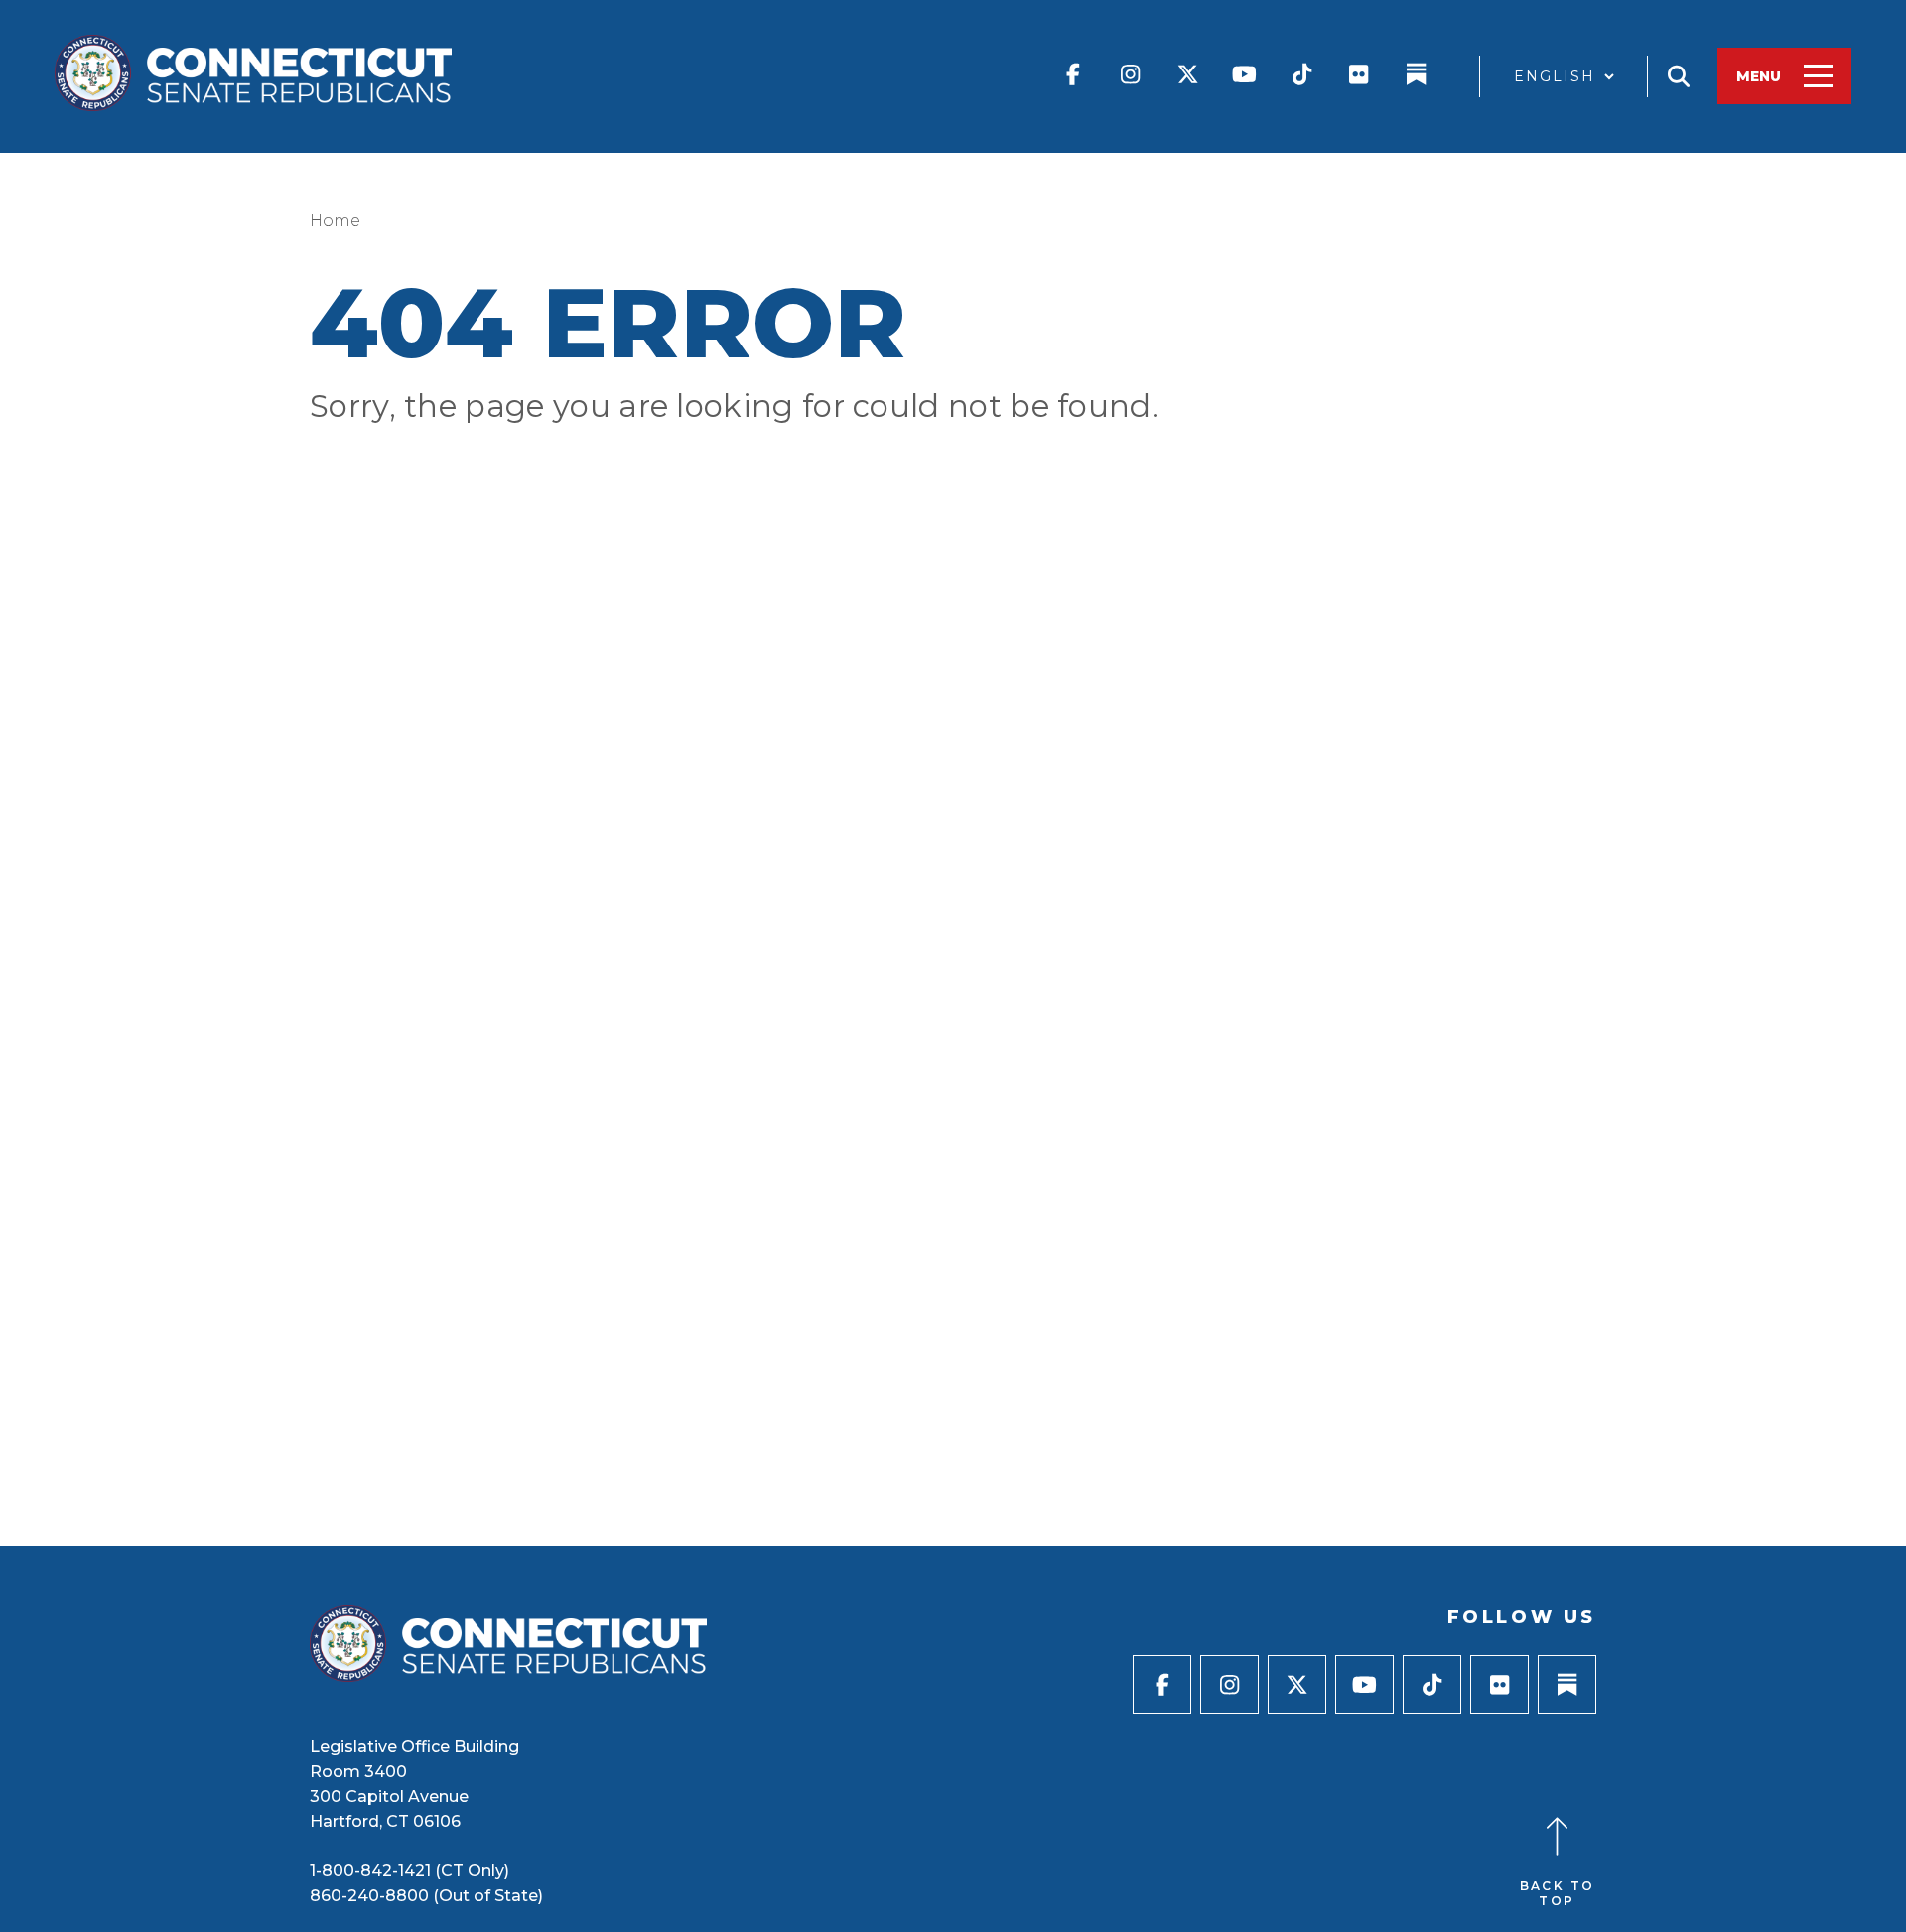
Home (335, 221)
